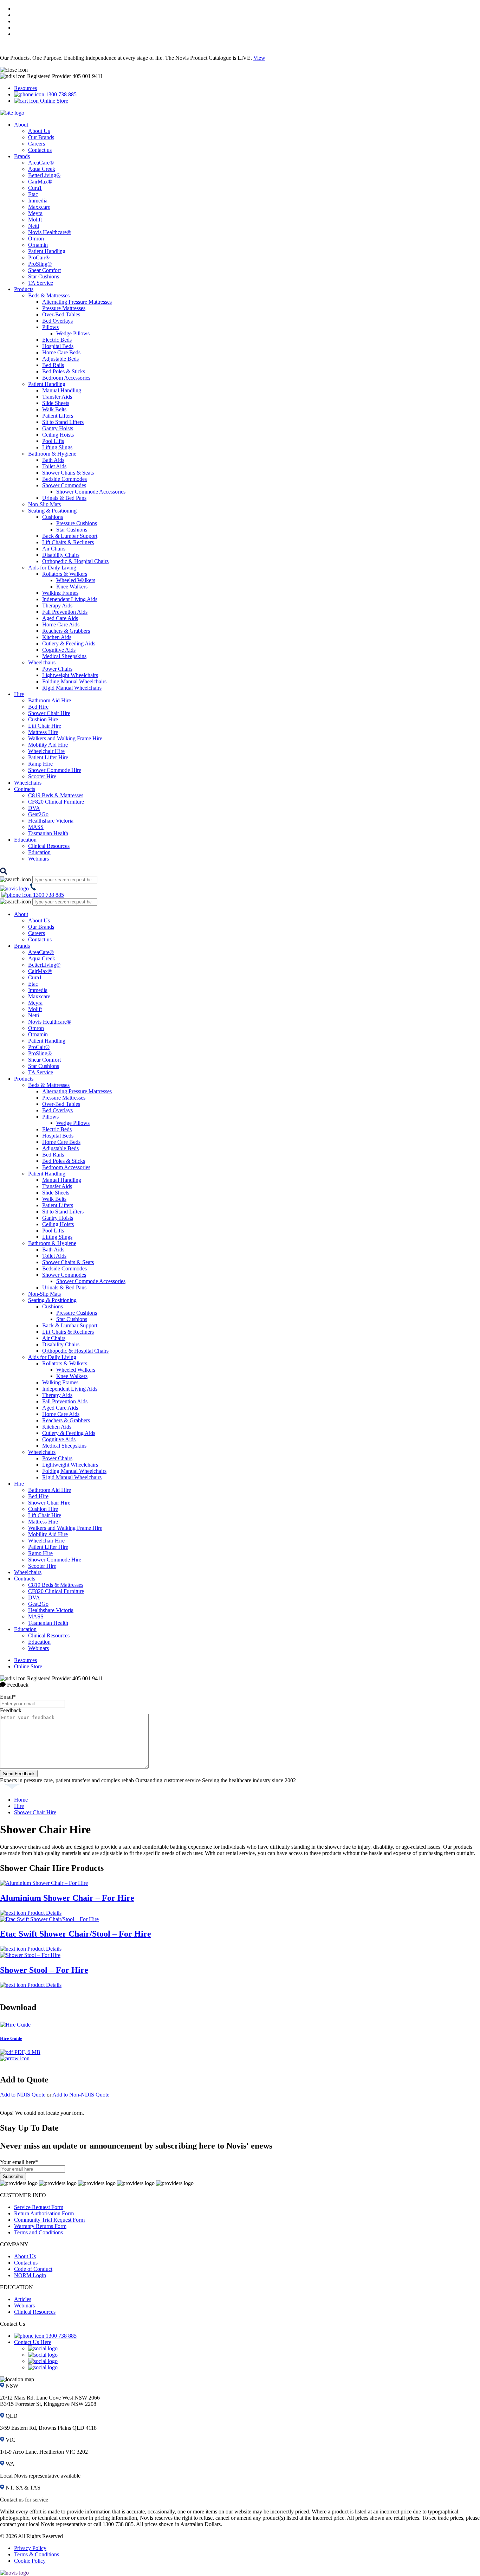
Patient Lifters (58, 416)
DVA (34, 808)
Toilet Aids (54, 466)
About (21, 125)
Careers (37, 144)
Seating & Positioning (52, 511)
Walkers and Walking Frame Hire (65, 738)
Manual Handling (62, 390)
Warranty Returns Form (40, 2226)
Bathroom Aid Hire (50, 700)
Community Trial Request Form (49, 2220)
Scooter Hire (42, 776)
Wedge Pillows (73, 333)
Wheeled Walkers (76, 580)
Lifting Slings (57, 447)
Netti (34, 226)
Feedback (11, 1710)
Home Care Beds (61, 352)
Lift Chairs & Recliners (68, 542)
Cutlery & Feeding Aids (69, 643)
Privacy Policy (30, 2548)
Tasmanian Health (48, 833)
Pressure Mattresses (64, 308)
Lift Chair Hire (45, 726)
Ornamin (38, 245)
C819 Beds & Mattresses (56, 795)
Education (25, 840)
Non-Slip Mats (44, 504)
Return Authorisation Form (44, 2213)
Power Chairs (57, 669)
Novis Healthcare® (50, 232)
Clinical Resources (49, 846)
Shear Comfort (44, 270)
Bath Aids (53, 460)
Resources (25, 88)
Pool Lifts (53, 441)
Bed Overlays (57, 321)
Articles (23, 2299)
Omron (36, 239)
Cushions (53, 517)
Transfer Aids (57, 397)
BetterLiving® (44, 175)
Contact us (40, 150)
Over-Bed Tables (61, 314)
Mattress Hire (43, 732)
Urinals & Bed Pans (64, 498)
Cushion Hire (43, 719)
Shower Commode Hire (55, 770)
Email (8, 1697)
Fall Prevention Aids (65, 612)
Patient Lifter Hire (48, 757)
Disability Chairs (61, 555)
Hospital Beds (58, 346)
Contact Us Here (33, 2342)
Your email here (19, 2162)
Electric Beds (57, 340)
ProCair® (39, 257)
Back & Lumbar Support (70, 536)
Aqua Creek (42, 169)
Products (24, 289)
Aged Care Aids (60, 618)
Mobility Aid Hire (48, 745)
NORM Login (30, 2275)
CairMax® (40, 182)
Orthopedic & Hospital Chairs (75, 561)
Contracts (25, 789)
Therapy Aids (57, 606)
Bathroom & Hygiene (52, 454)
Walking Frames (60, 593)
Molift (35, 220)
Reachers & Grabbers (66, 631)
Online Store (53, 101)
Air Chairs (54, 549)
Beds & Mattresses (49, 295)
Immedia (38, 201)
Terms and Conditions (38, 2232)
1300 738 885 (60, 94)
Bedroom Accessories (66, 378)
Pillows (50, 327)
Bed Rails (53, 365)
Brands (22, 156)
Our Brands (41, 137)
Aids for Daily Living (52, 568)
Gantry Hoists (58, 428)
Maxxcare (39, 207)
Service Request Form (39, 2207)
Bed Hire (38, 707)
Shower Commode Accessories (91, 492)
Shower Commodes (64, 485)
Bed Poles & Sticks (64, 371)
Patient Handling (47, 251)
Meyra (35, 213)
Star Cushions (44, 276)
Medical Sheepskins (64, 656)
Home (21, 1800)
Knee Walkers (72, 587)
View (259, 58)
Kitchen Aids (57, 637)
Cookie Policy (30, 2561)
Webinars (38, 859)
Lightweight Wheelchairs (70, 675)
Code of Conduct (33, 2269)
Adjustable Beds (60, 359)
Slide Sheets (56, 403)
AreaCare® (41, 163)
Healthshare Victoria (51, 821)
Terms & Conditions (37, 2554)
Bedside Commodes (64, 479)
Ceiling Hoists (58, 435)
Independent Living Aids (70, 599)
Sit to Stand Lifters (63, 422)
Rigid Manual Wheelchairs (72, 688)
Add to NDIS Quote (23, 2095)
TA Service (41, 283)
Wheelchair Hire (46, 751)
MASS (36, 827)
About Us (39, 131)
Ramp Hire (40, 764)
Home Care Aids (61, 624)
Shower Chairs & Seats (68, 473)
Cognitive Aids (59, 650)
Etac (33, 194)
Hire (19, 694)
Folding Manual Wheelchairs (74, 681)
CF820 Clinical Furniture (56, 802)
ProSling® (40, 264)
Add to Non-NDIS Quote (81, 2095)
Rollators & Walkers (65, 574)
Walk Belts (54, 409)
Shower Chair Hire (49, 713)
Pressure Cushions (77, 523)
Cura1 (35, 188)
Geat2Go (38, 814)
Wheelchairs (42, 662)
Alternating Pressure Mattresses (77, 302)
